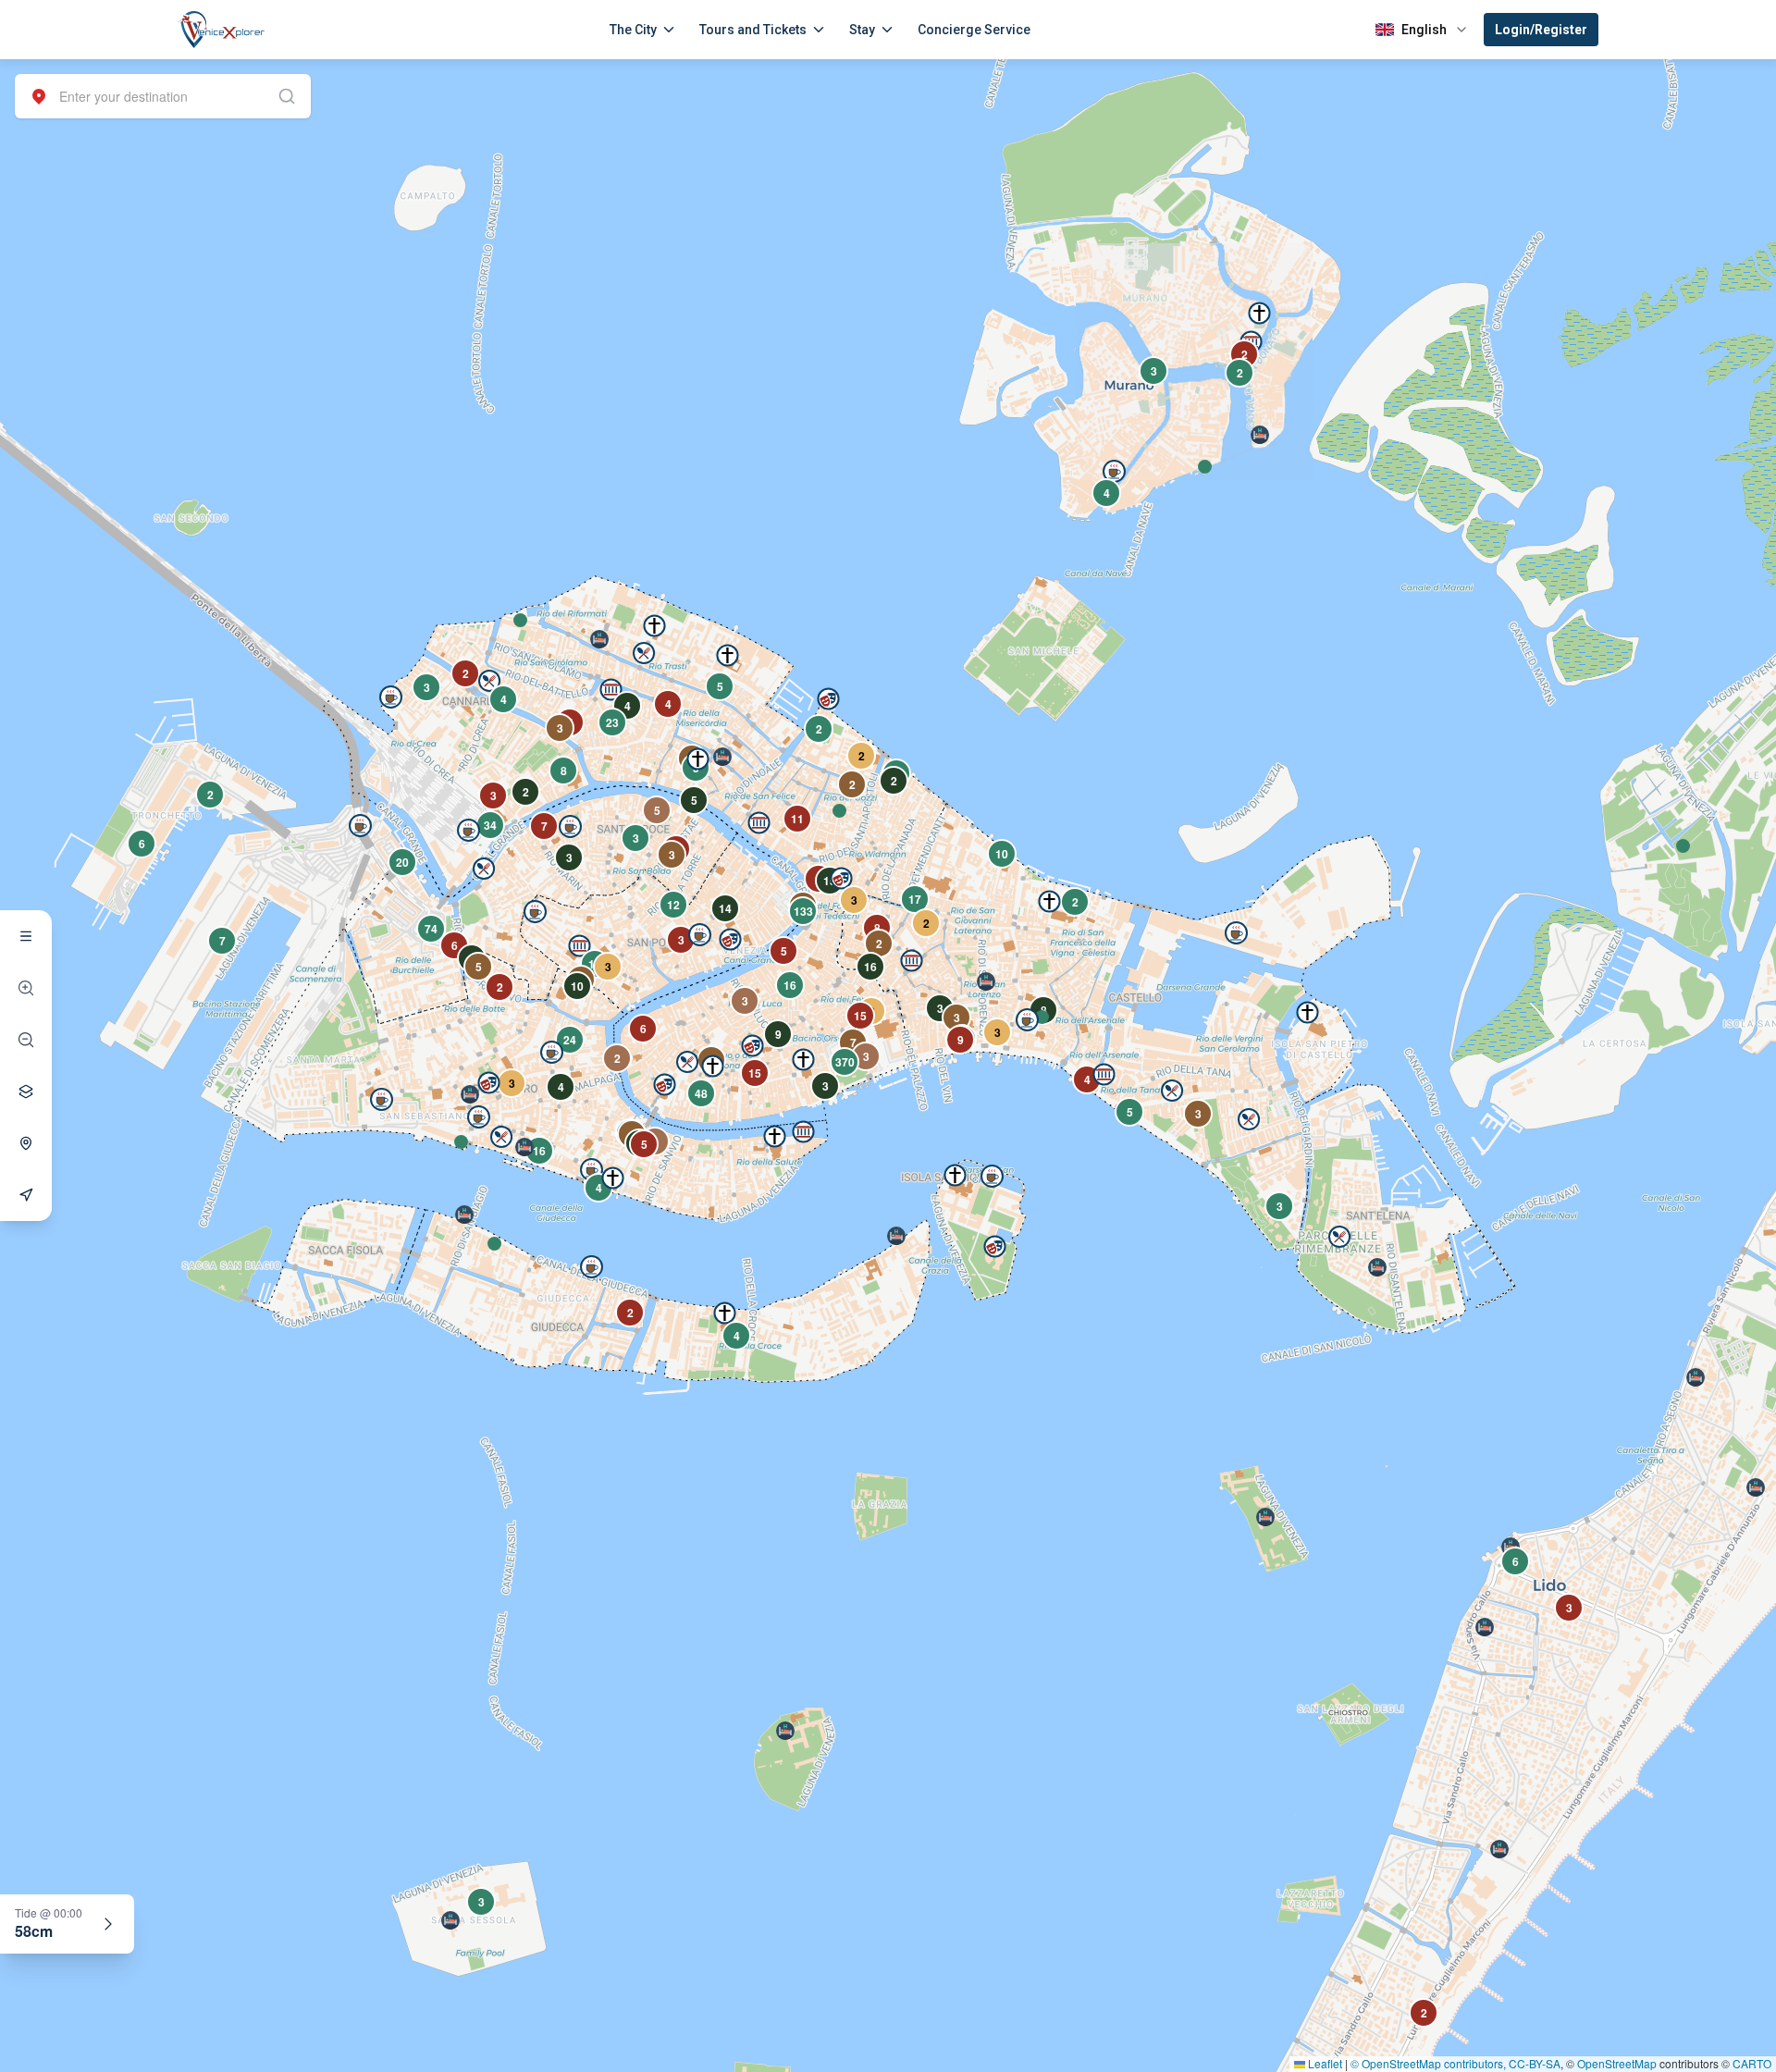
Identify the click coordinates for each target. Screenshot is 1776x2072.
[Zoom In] (26, 988)
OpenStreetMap (1617, 2063)
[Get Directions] (26, 1195)
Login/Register (1541, 30)
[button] (520, 620)
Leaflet (1324, 2063)
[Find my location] (26, 1143)
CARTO (1752, 2063)
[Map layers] (26, 1091)
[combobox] (163, 96)
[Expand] (108, 1924)
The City (633, 30)
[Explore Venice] (26, 936)
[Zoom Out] (26, 1040)
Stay (862, 30)
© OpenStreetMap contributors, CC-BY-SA (1455, 2063)
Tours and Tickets (753, 30)
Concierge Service (974, 30)
